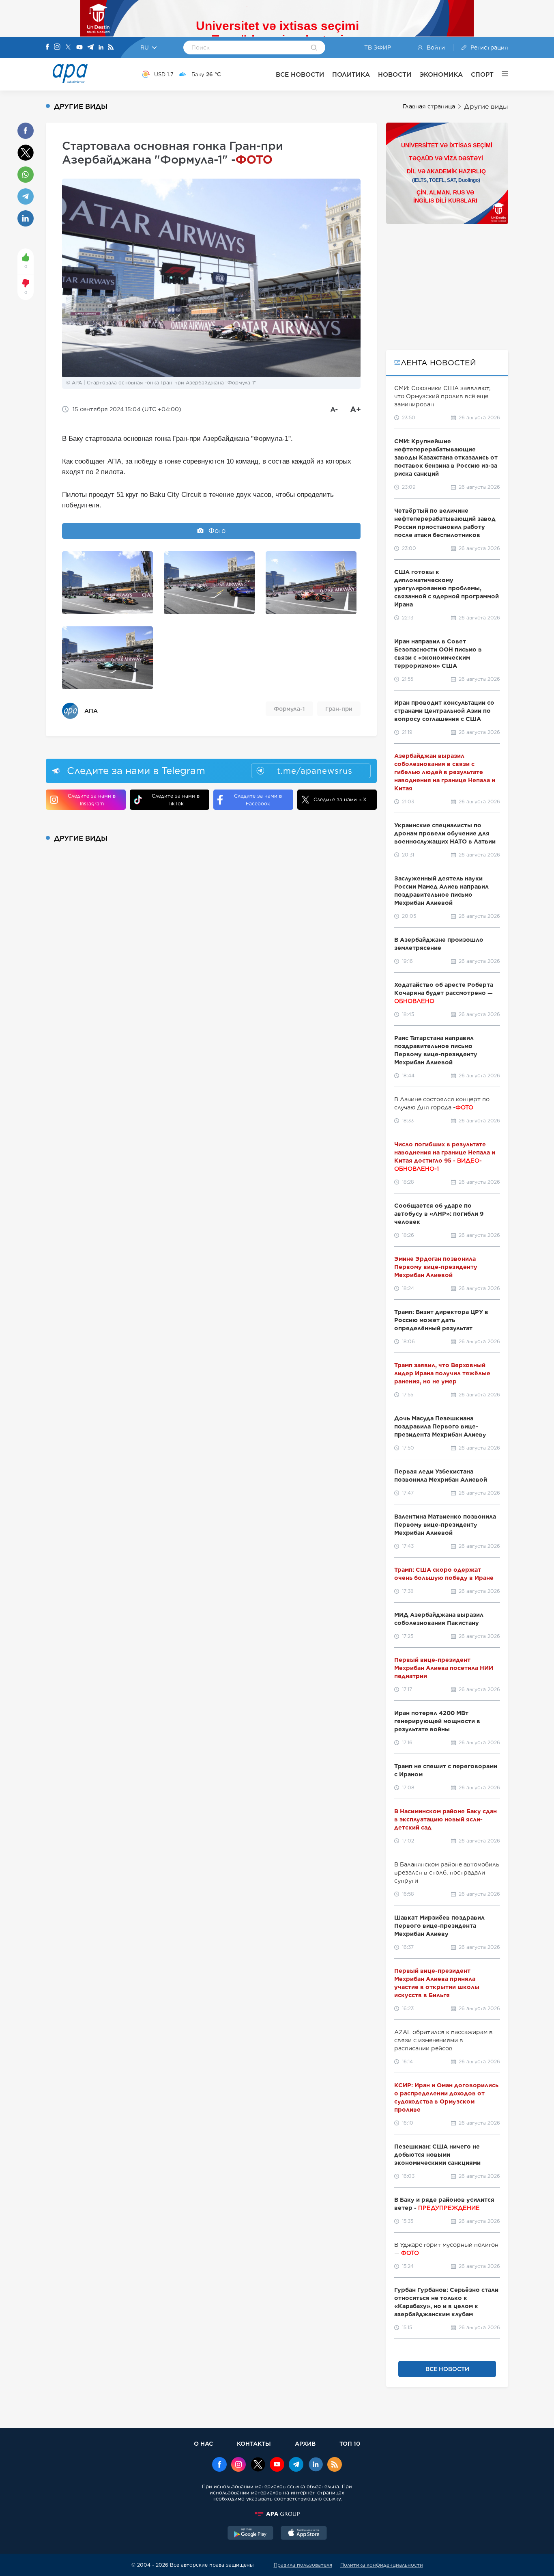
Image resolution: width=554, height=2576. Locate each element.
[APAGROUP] (277, 2514)
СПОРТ (482, 74)
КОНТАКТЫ (254, 2443)
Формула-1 (289, 709)
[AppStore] (304, 2534)
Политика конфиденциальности (382, 2565)
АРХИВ (305, 2443)
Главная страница (429, 106)
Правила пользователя (303, 2565)
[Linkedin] (101, 48)
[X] (68, 48)
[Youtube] (79, 48)
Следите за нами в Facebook (258, 800)
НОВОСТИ (395, 74)
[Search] (314, 48)
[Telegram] (90, 48)
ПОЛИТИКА (351, 74)
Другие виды (486, 107)
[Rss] (111, 48)
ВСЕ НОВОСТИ (300, 74)
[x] (258, 2465)
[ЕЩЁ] (501, 74)
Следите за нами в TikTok (176, 800)
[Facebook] (47, 47)
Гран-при (339, 709)
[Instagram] (57, 47)
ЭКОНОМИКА (441, 74)
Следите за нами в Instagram (92, 800)
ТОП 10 (350, 2443)
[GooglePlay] (251, 2534)
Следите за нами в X (340, 799)
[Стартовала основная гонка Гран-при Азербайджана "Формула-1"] (107, 583)
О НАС (203, 2443)
